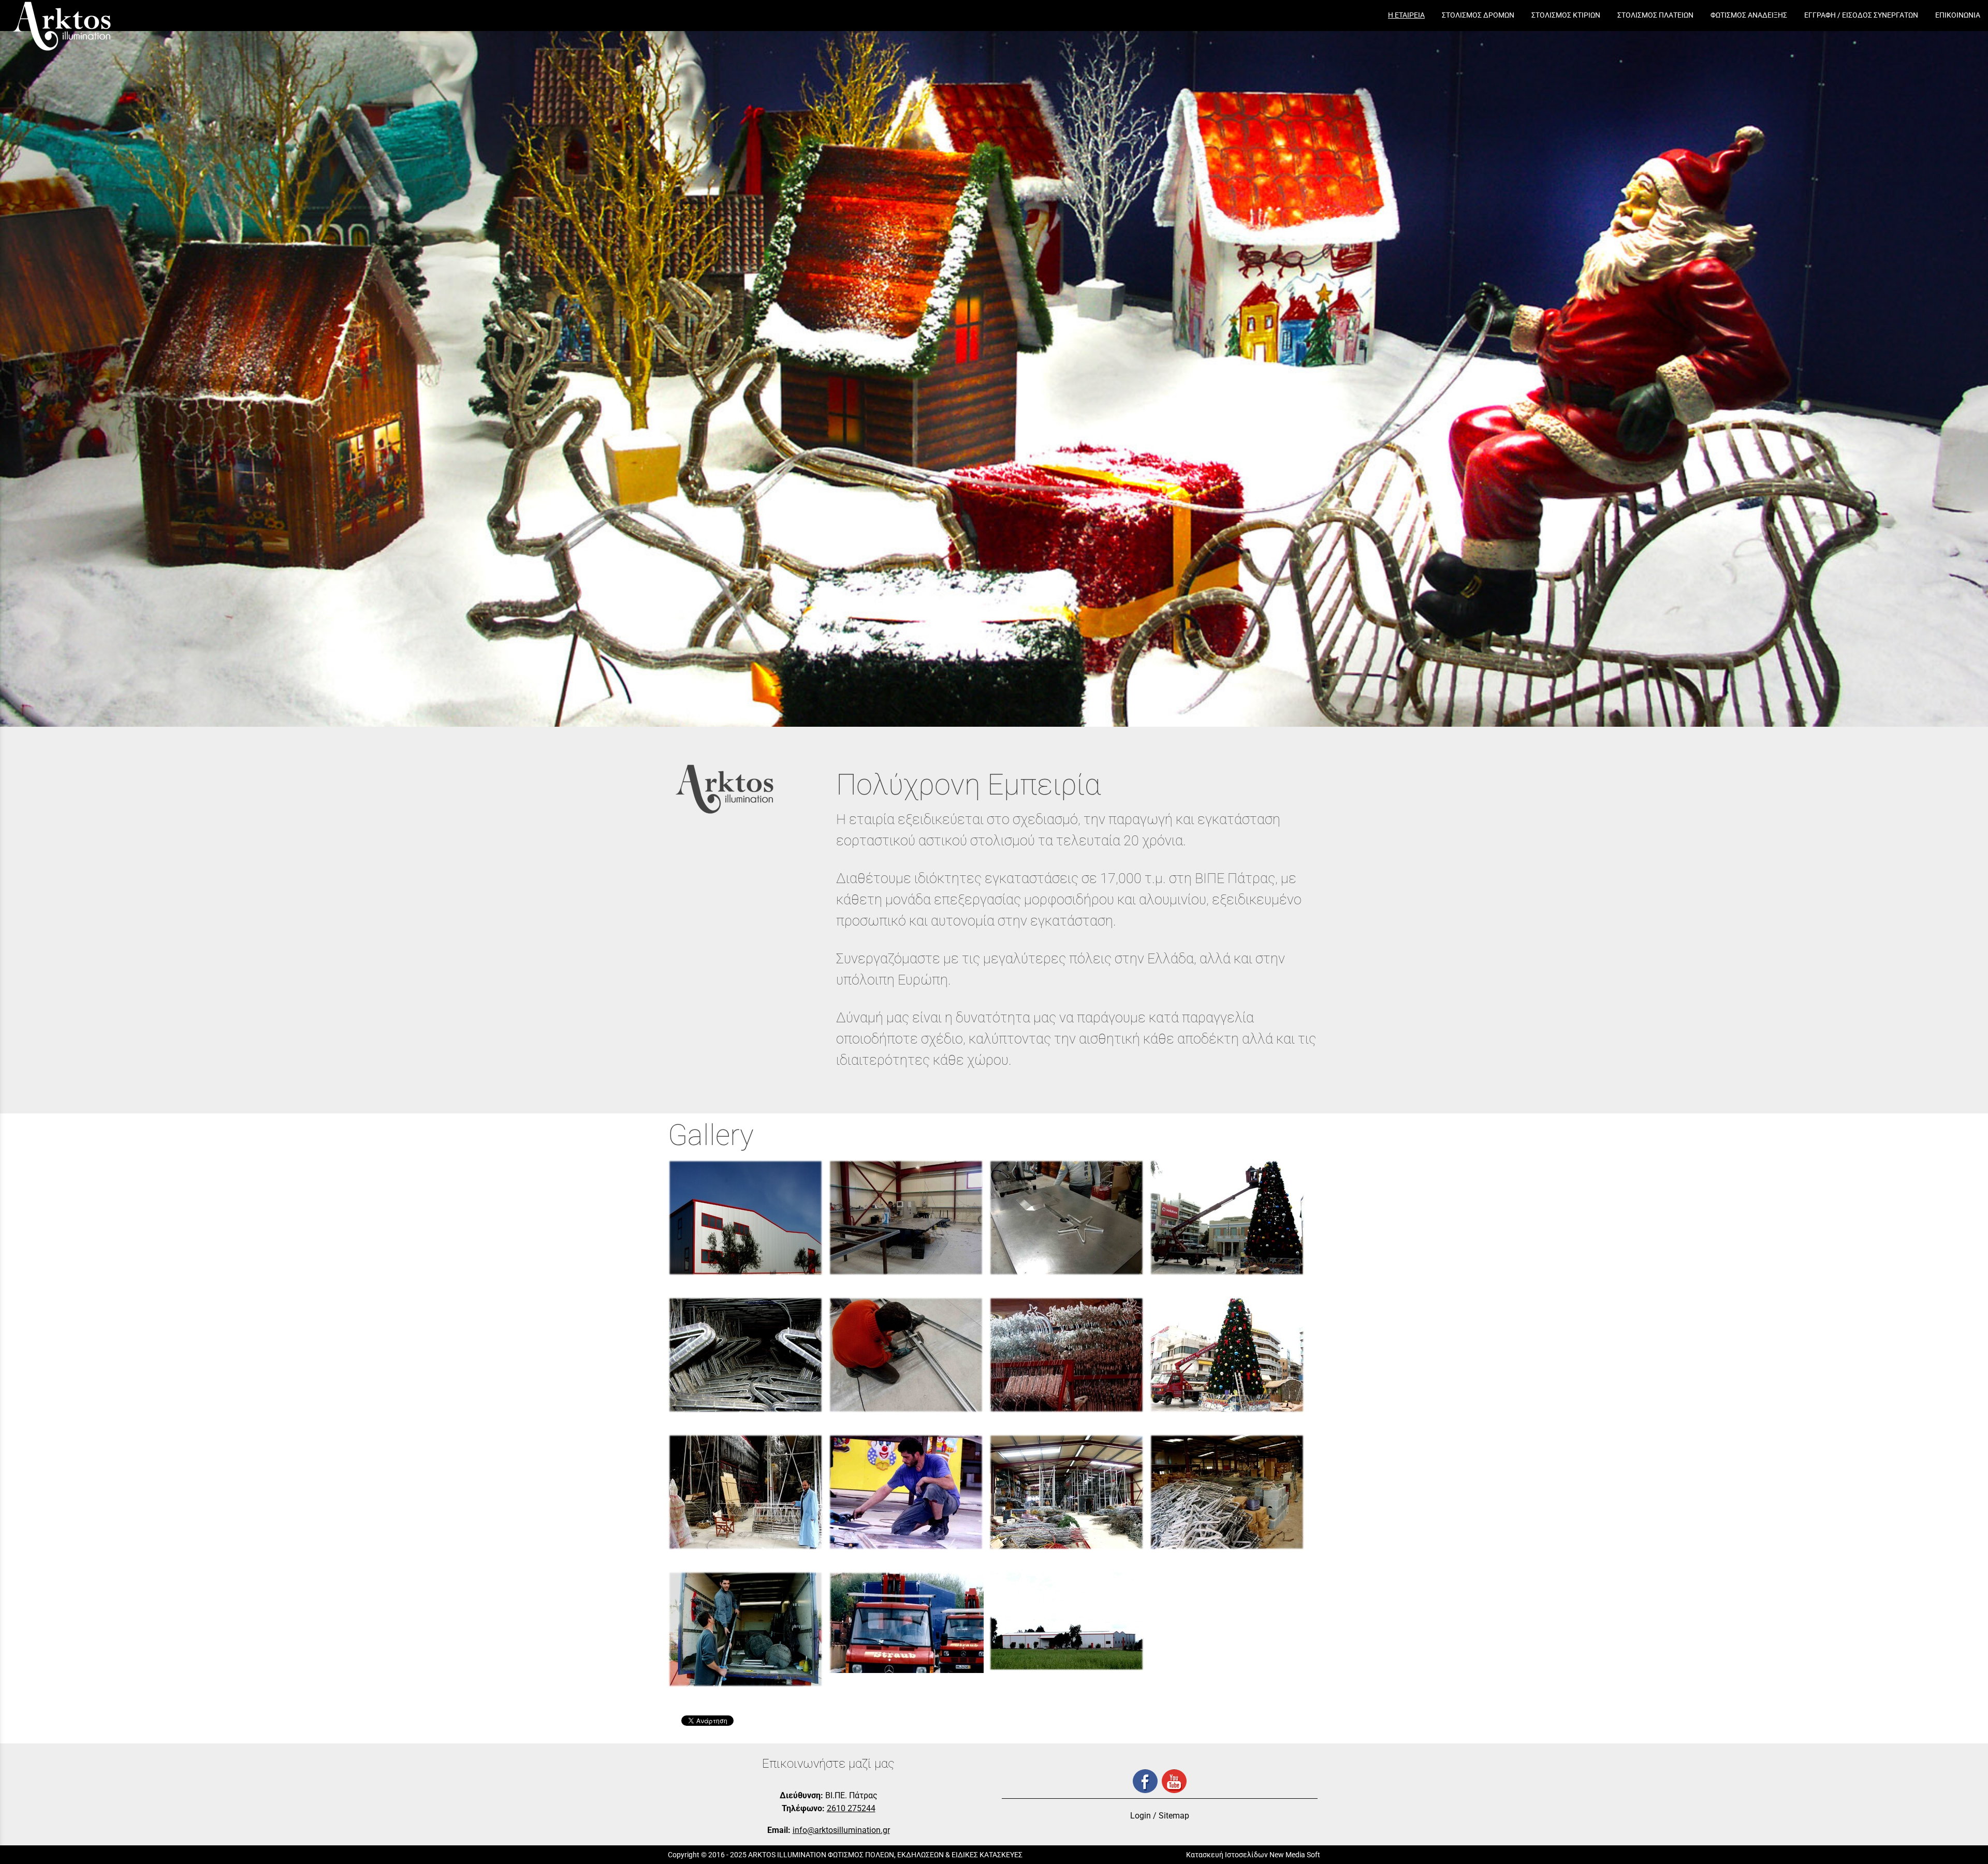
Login (1141, 1816)
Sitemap (1174, 1816)
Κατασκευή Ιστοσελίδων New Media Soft (1253, 1855)
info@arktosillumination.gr (841, 1830)
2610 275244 (851, 1808)
